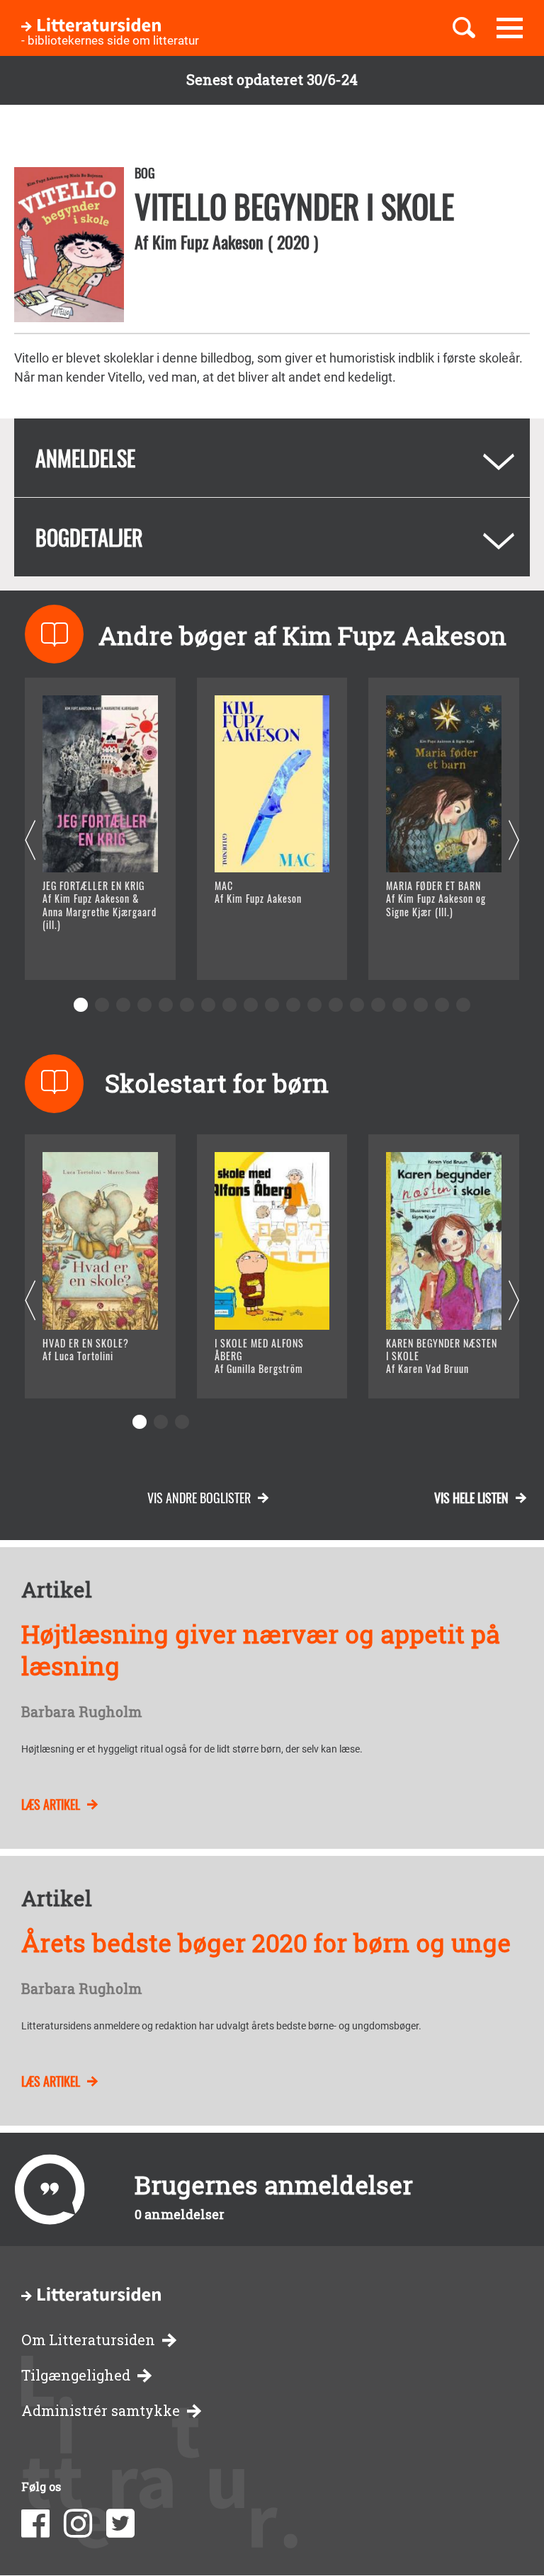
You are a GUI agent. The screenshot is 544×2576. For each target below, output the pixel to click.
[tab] (272, 458)
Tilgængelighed (76, 2375)
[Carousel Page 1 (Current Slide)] (81, 1005)
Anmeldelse (85, 458)
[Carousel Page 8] (229, 1005)
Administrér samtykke (101, 2411)
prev (30, 841)
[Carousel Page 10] (272, 1005)
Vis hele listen (471, 1498)
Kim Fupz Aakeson (208, 241)
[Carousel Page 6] (187, 1005)
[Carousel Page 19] (463, 1005)
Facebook (35, 2524)
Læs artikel (51, 1804)
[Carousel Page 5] (166, 1005)
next (514, 841)
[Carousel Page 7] (208, 1005)
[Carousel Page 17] (421, 1005)
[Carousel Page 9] (251, 1005)
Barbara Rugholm (81, 1712)
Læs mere (89, 951)
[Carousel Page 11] (293, 1005)
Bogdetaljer (89, 537)
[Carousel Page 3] (123, 1005)
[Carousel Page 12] (314, 1005)
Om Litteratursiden (88, 2340)
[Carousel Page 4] (144, 1005)
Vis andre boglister (199, 1498)
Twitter (120, 2524)
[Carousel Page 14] (357, 1005)
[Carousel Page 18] (442, 1005)
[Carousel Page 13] (336, 1005)
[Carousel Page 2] (102, 1005)
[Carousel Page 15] (378, 1005)
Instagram (78, 2524)
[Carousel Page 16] (399, 1005)
